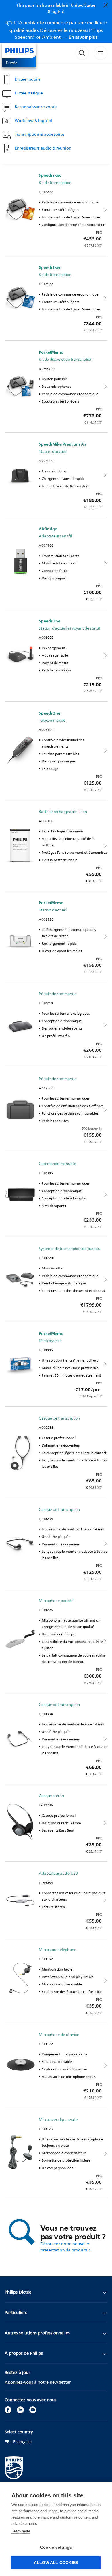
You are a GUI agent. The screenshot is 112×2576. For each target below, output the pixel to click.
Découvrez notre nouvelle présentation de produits (65, 2247)
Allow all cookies (56, 2563)
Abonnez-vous (19, 2382)
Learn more (21, 2531)
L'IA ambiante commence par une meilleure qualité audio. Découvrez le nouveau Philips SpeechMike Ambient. (58, 30)
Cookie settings (56, 2547)
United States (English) (72, 8)
